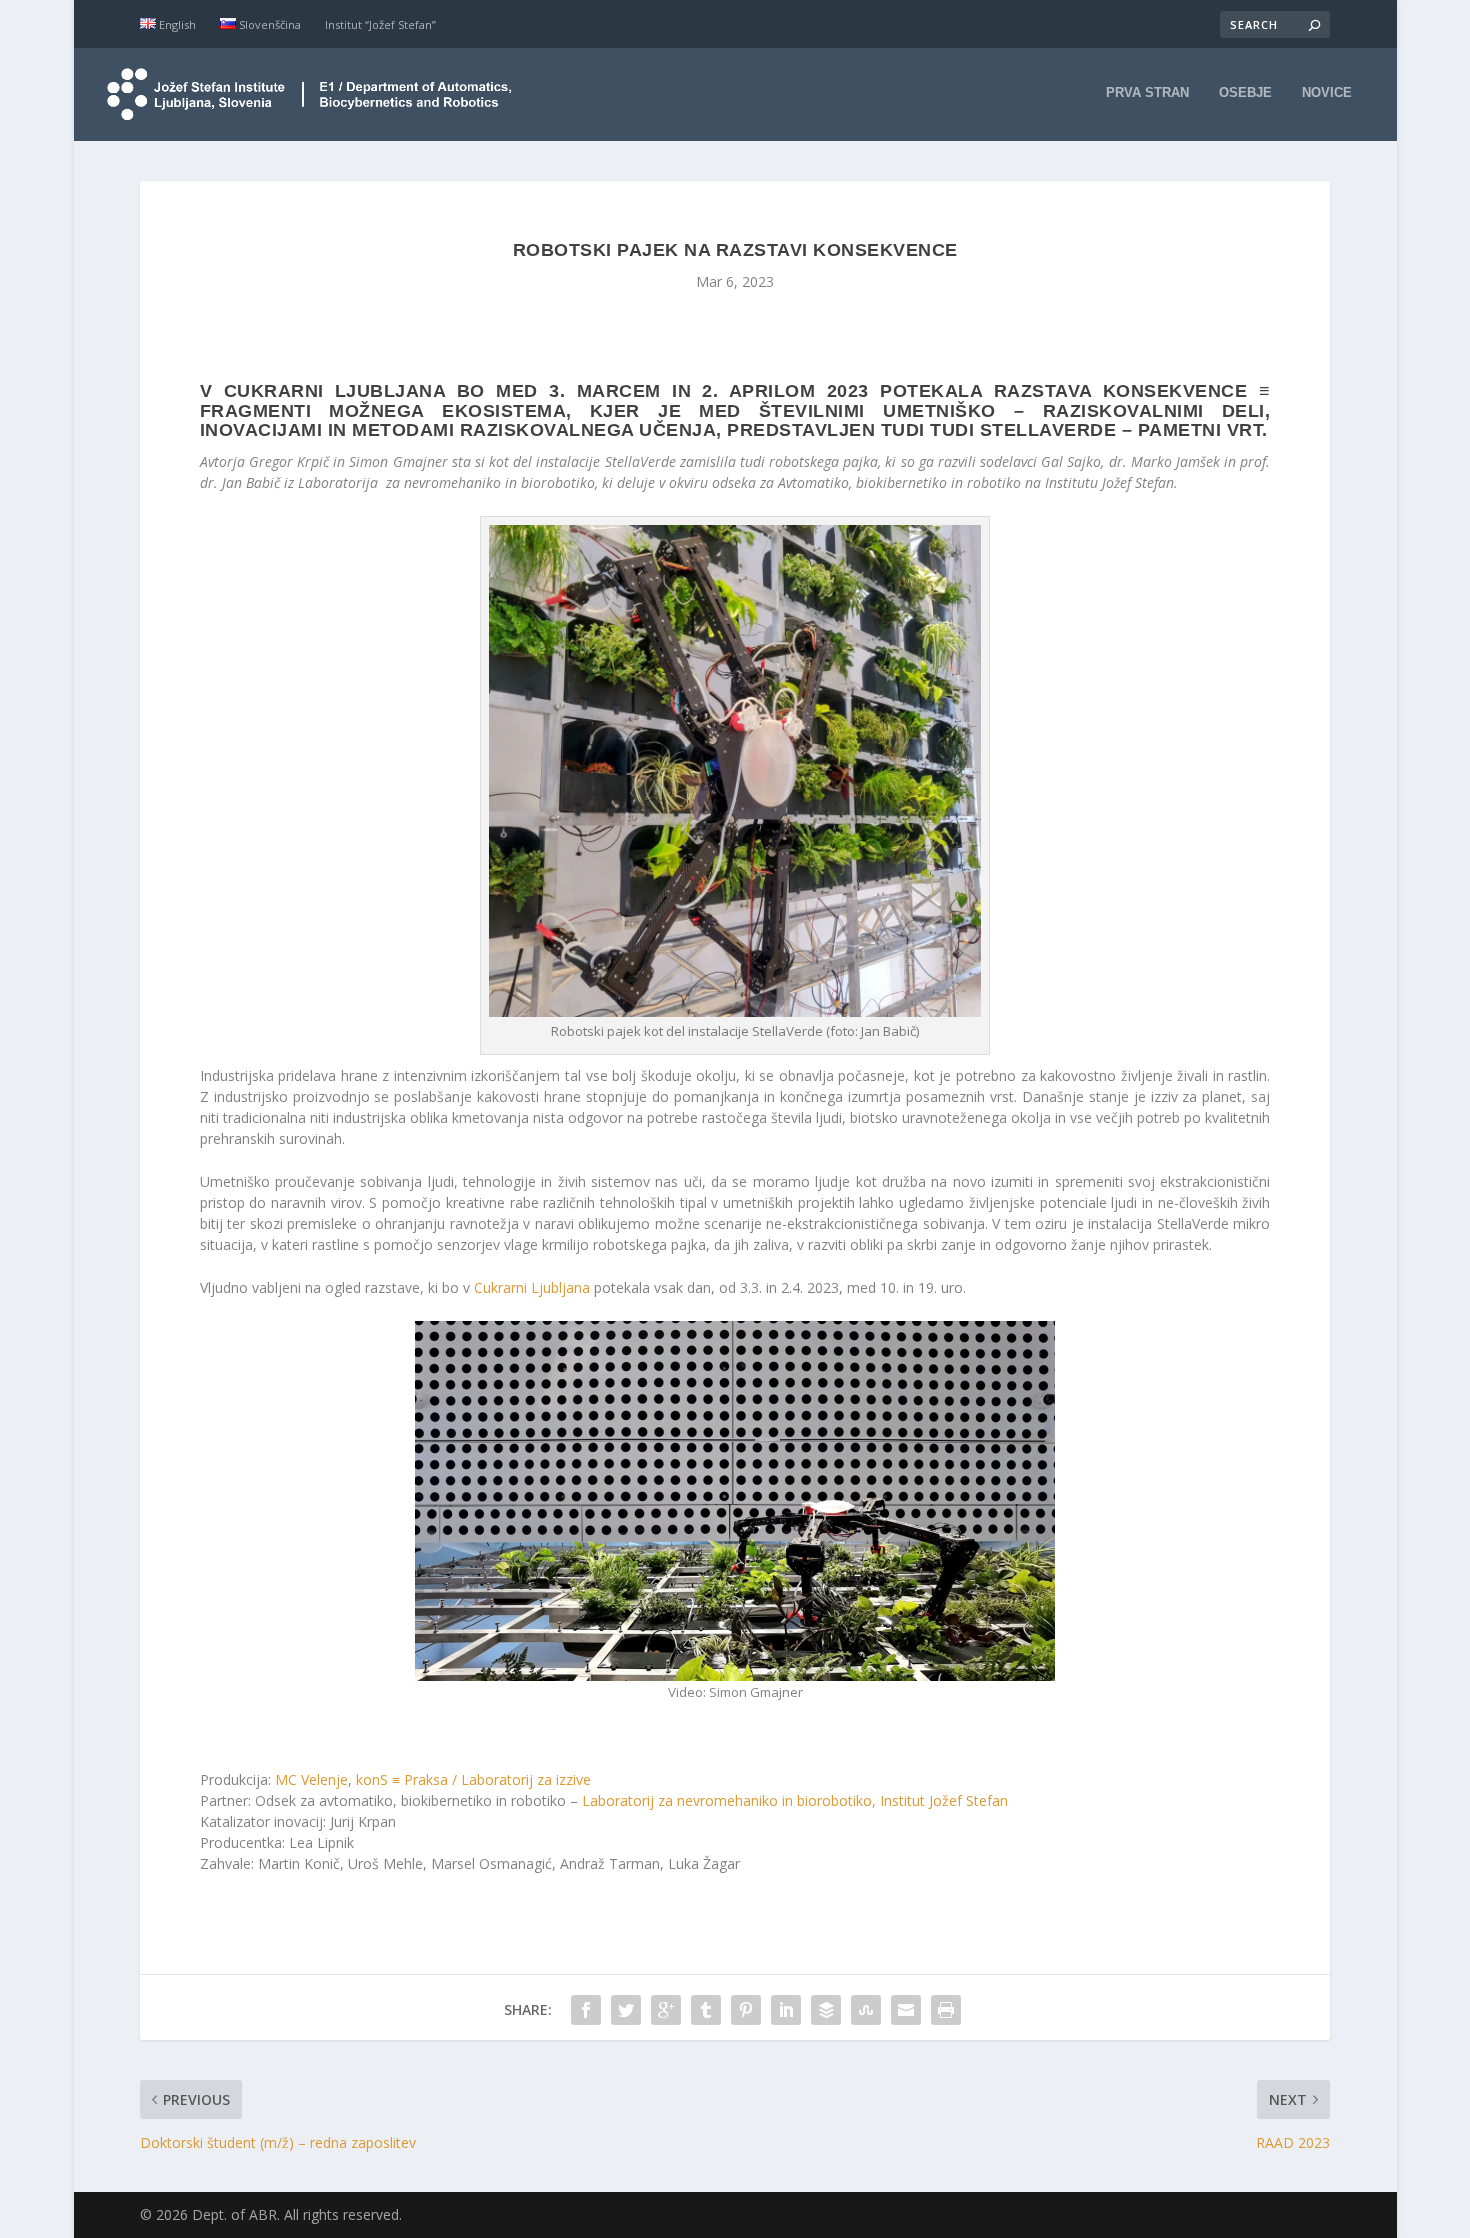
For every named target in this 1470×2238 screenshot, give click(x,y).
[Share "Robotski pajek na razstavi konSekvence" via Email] (906, 2010)
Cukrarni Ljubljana (532, 1287)
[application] (735, 1501)
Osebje (1245, 92)
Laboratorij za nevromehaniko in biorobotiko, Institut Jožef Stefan (795, 1800)
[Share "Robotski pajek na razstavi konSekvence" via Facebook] (586, 2010)
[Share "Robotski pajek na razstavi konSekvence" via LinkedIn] (786, 2010)
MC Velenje (311, 1779)
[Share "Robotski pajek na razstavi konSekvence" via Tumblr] (706, 2010)
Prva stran (1147, 92)
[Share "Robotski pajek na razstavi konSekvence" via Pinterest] (746, 2010)
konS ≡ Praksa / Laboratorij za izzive (473, 1779)
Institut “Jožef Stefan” (380, 24)
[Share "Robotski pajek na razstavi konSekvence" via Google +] (666, 2010)
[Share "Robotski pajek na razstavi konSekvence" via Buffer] (826, 2010)
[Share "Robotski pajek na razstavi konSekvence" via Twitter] (626, 2010)
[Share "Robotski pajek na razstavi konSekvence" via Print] (946, 2010)
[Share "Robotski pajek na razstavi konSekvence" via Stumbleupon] (866, 2010)
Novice (1327, 92)
